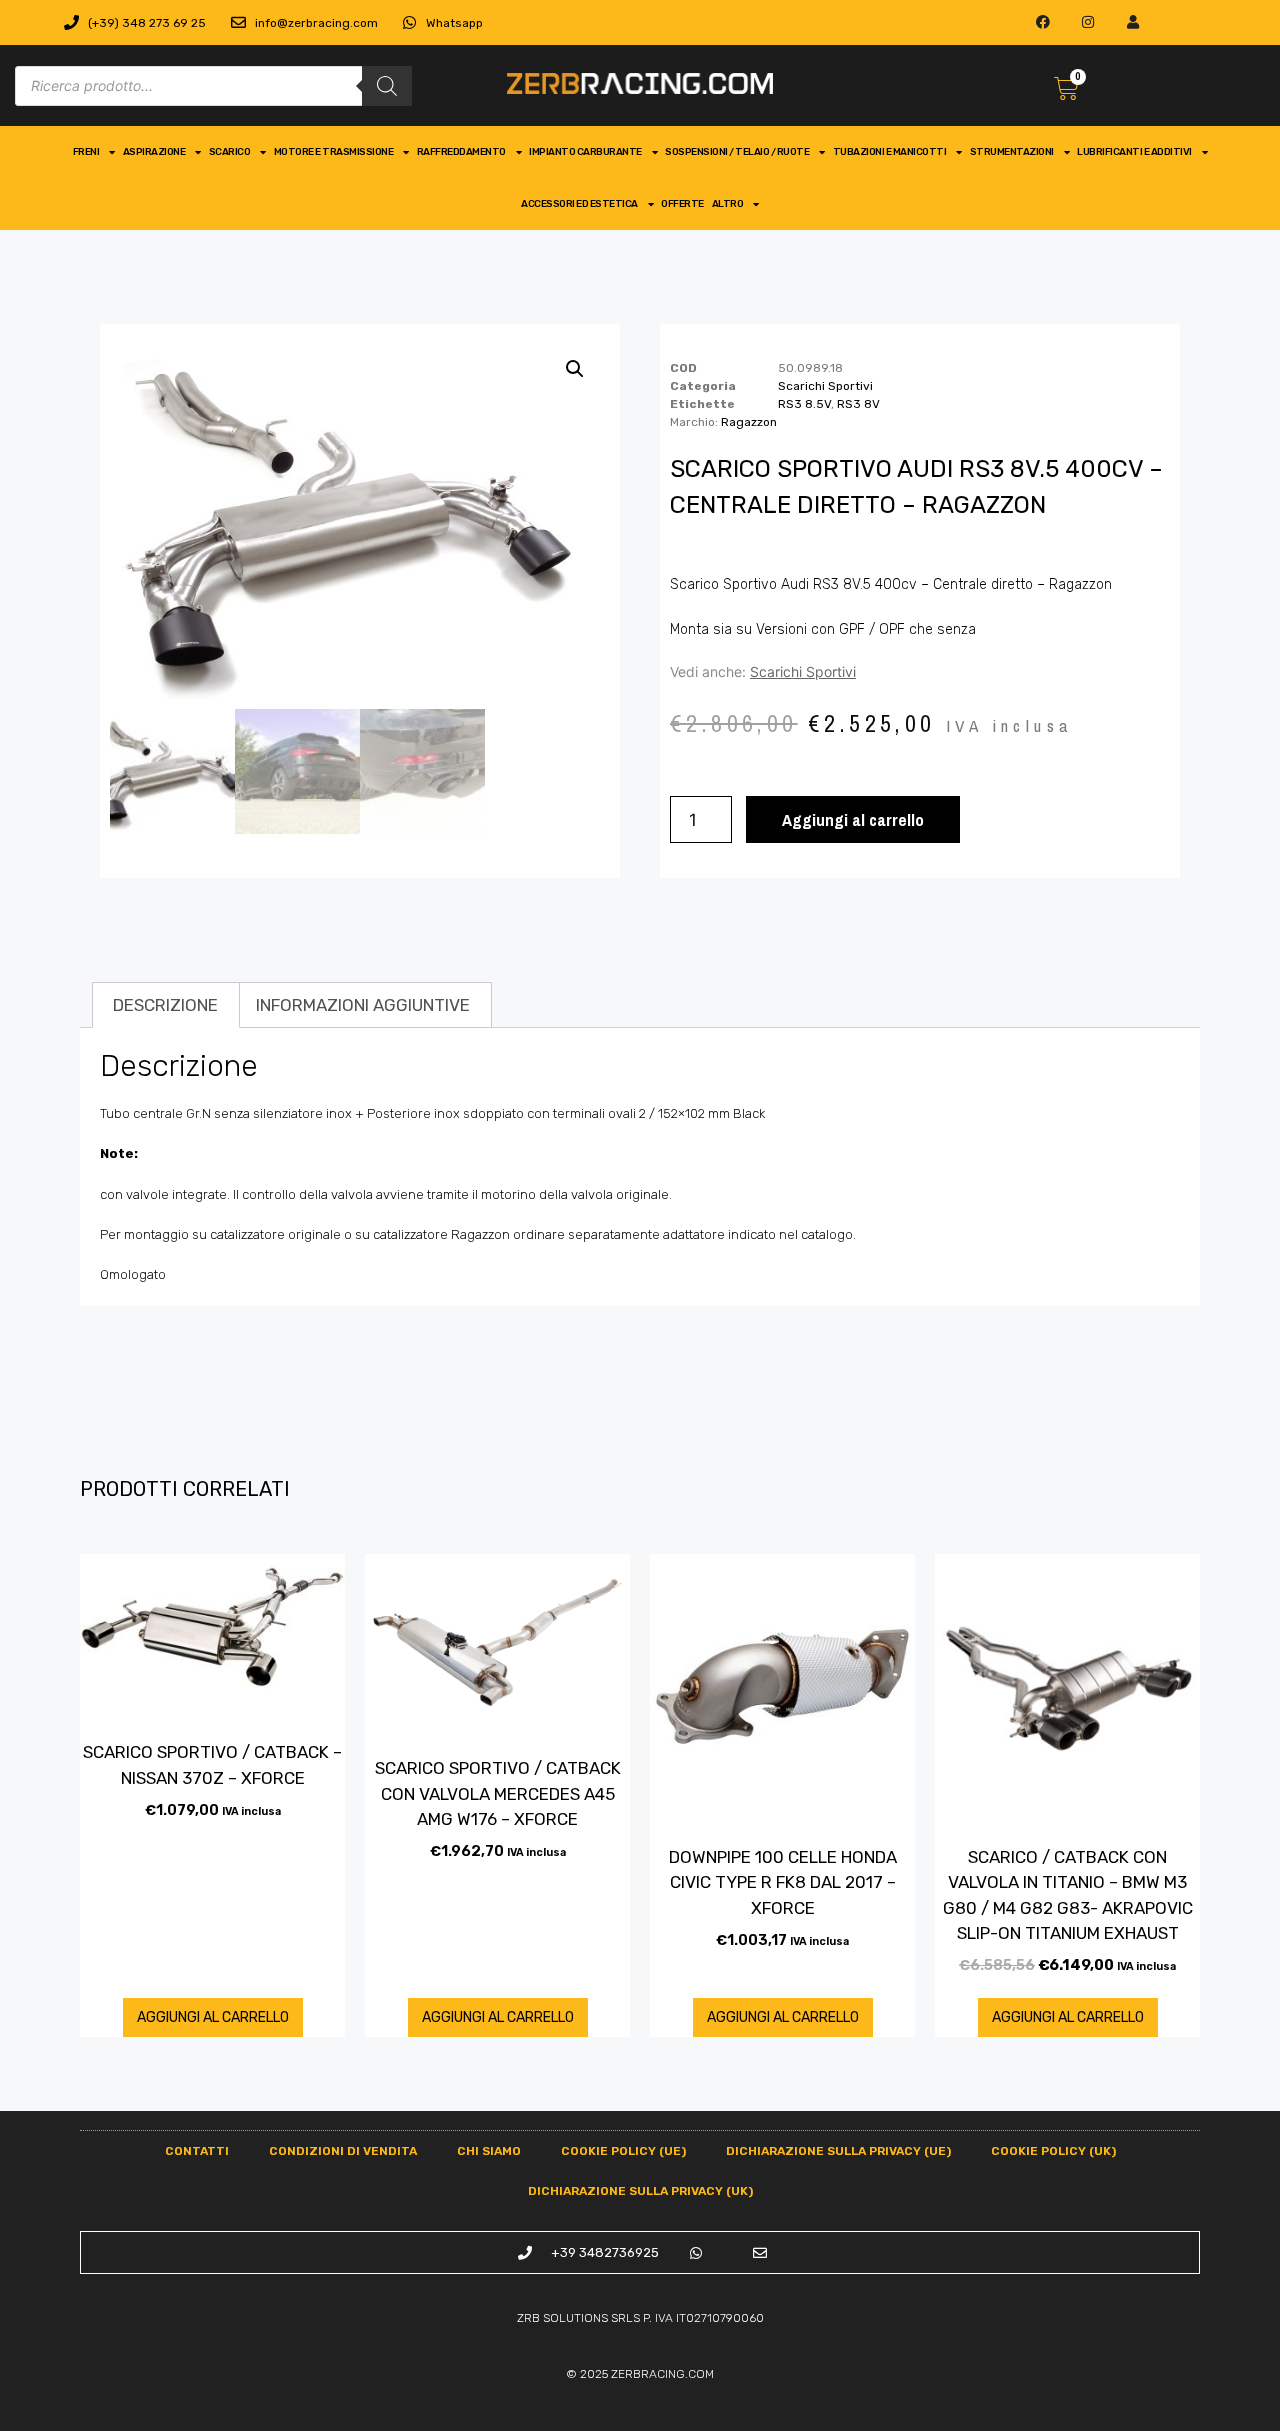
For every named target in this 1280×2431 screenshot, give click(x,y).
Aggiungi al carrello (853, 819)
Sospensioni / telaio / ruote (737, 152)
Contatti (197, 2151)
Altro (728, 204)
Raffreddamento (461, 152)
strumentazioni (1012, 152)
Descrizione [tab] (165, 1005)
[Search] (387, 86)
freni (86, 152)
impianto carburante (585, 152)
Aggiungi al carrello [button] (213, 2017)
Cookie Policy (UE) (623, 2151)
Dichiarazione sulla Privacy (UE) (838, 2151)
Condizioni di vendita (343, 2151)
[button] (575, 369)
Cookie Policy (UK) (1053, 2151)
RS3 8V (858, 404)
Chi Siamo (489, 2151)
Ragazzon (749, 422)
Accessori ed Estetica (579, 204)
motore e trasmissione (334, 152)
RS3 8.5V (804, 404)
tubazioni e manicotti (890, 152)
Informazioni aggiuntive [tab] (363, 1005)
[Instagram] (1088, 22)
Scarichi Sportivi (825, 386)
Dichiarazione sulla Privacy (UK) (640, 2191)
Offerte (682, 204)
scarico (230, 152)
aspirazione (154, 152)
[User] (1132, 22)
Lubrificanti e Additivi (1134, 152)
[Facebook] (1043, 22)
